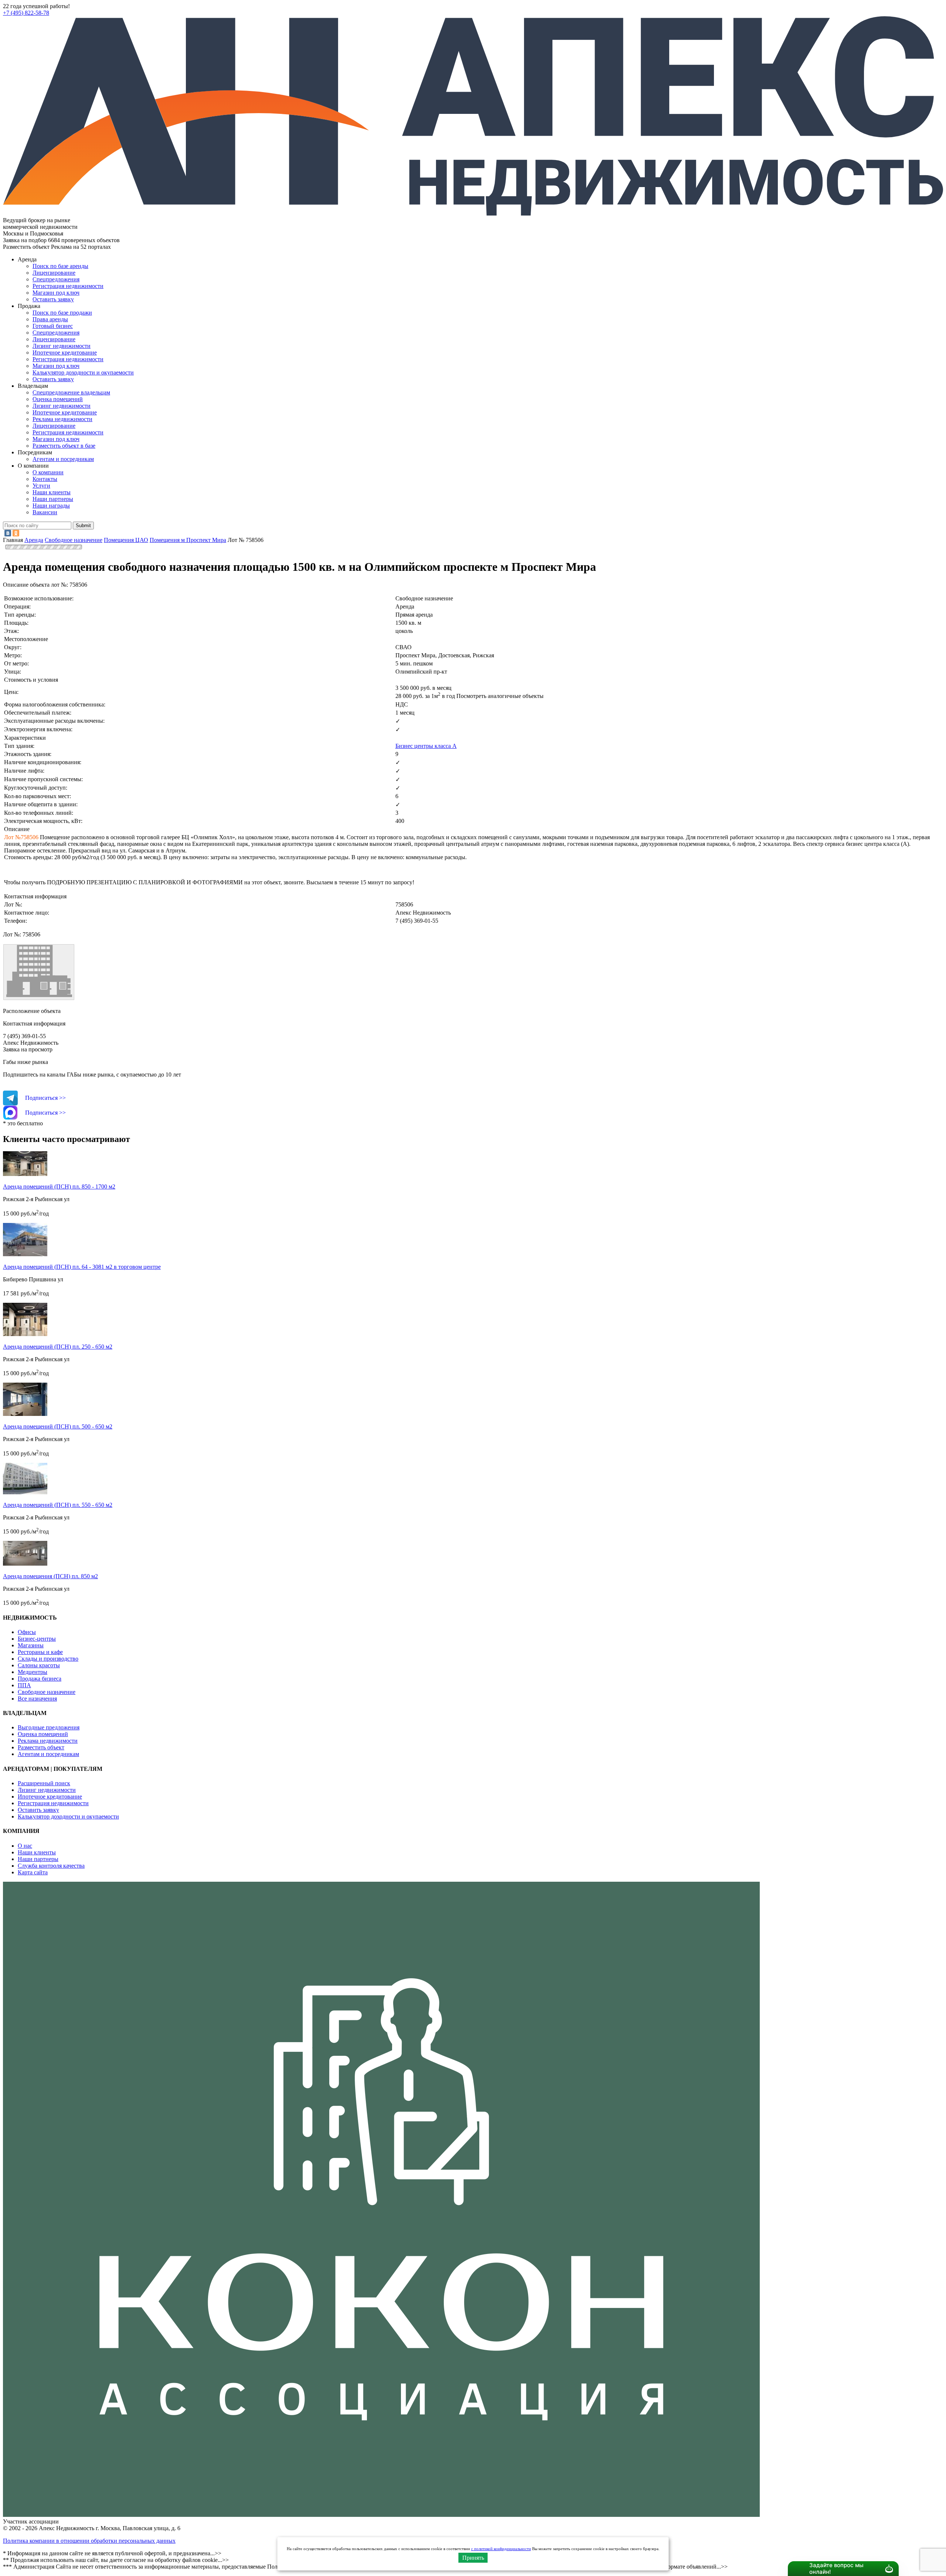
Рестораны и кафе (40, 1652)
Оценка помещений (58, 399)
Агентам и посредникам (63, 459)
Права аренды (50, 319)
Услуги (41, 486)
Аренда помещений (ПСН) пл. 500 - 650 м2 (58, 1426)
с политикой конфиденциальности (501, 2549)
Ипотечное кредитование (65, 352)
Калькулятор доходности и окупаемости (83, 372)
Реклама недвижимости (62, 419)
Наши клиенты (52, 492)
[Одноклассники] (16, 533)
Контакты (45, 479)
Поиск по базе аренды (60, 266)
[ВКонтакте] (8, 533)
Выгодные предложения (49, 1727)
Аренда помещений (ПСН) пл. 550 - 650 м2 (58, 1505)
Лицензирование (54, 273)
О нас (25, 1846)
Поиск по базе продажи (62, 313)
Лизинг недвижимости (62, 346)
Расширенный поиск (44, 1783)
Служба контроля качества (51, 1866)
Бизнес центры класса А (426, 746)
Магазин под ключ (56, 293)
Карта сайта (33, 1872)
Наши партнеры (53, 499)
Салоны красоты (39, 1665)
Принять (473, 2558)
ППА (24, 1685)
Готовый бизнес (53, 326)
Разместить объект (41, 1747)
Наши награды (51, 506)
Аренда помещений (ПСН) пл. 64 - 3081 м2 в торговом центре (82, 1267)
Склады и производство (48, 1659)
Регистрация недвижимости (68, 286)
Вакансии (45, 512)
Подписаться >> (45, 1098)
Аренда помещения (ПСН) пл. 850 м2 (50, 1576)
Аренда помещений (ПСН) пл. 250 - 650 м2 (58, 1347)
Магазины (31, 1645)
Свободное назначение (47, 1692)
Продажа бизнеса (40, 1679)
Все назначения (37, 1699)
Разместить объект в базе (64, 446)
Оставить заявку (53, 379)
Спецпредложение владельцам (71, 392)
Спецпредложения (56, 279)
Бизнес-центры (37, 1639)
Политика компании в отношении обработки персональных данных (89, 2541)
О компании (48, 472)
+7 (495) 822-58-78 (26, 13)
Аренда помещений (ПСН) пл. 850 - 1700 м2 (59, 1187)
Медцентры (33, 1672)
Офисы (27, 1632)
